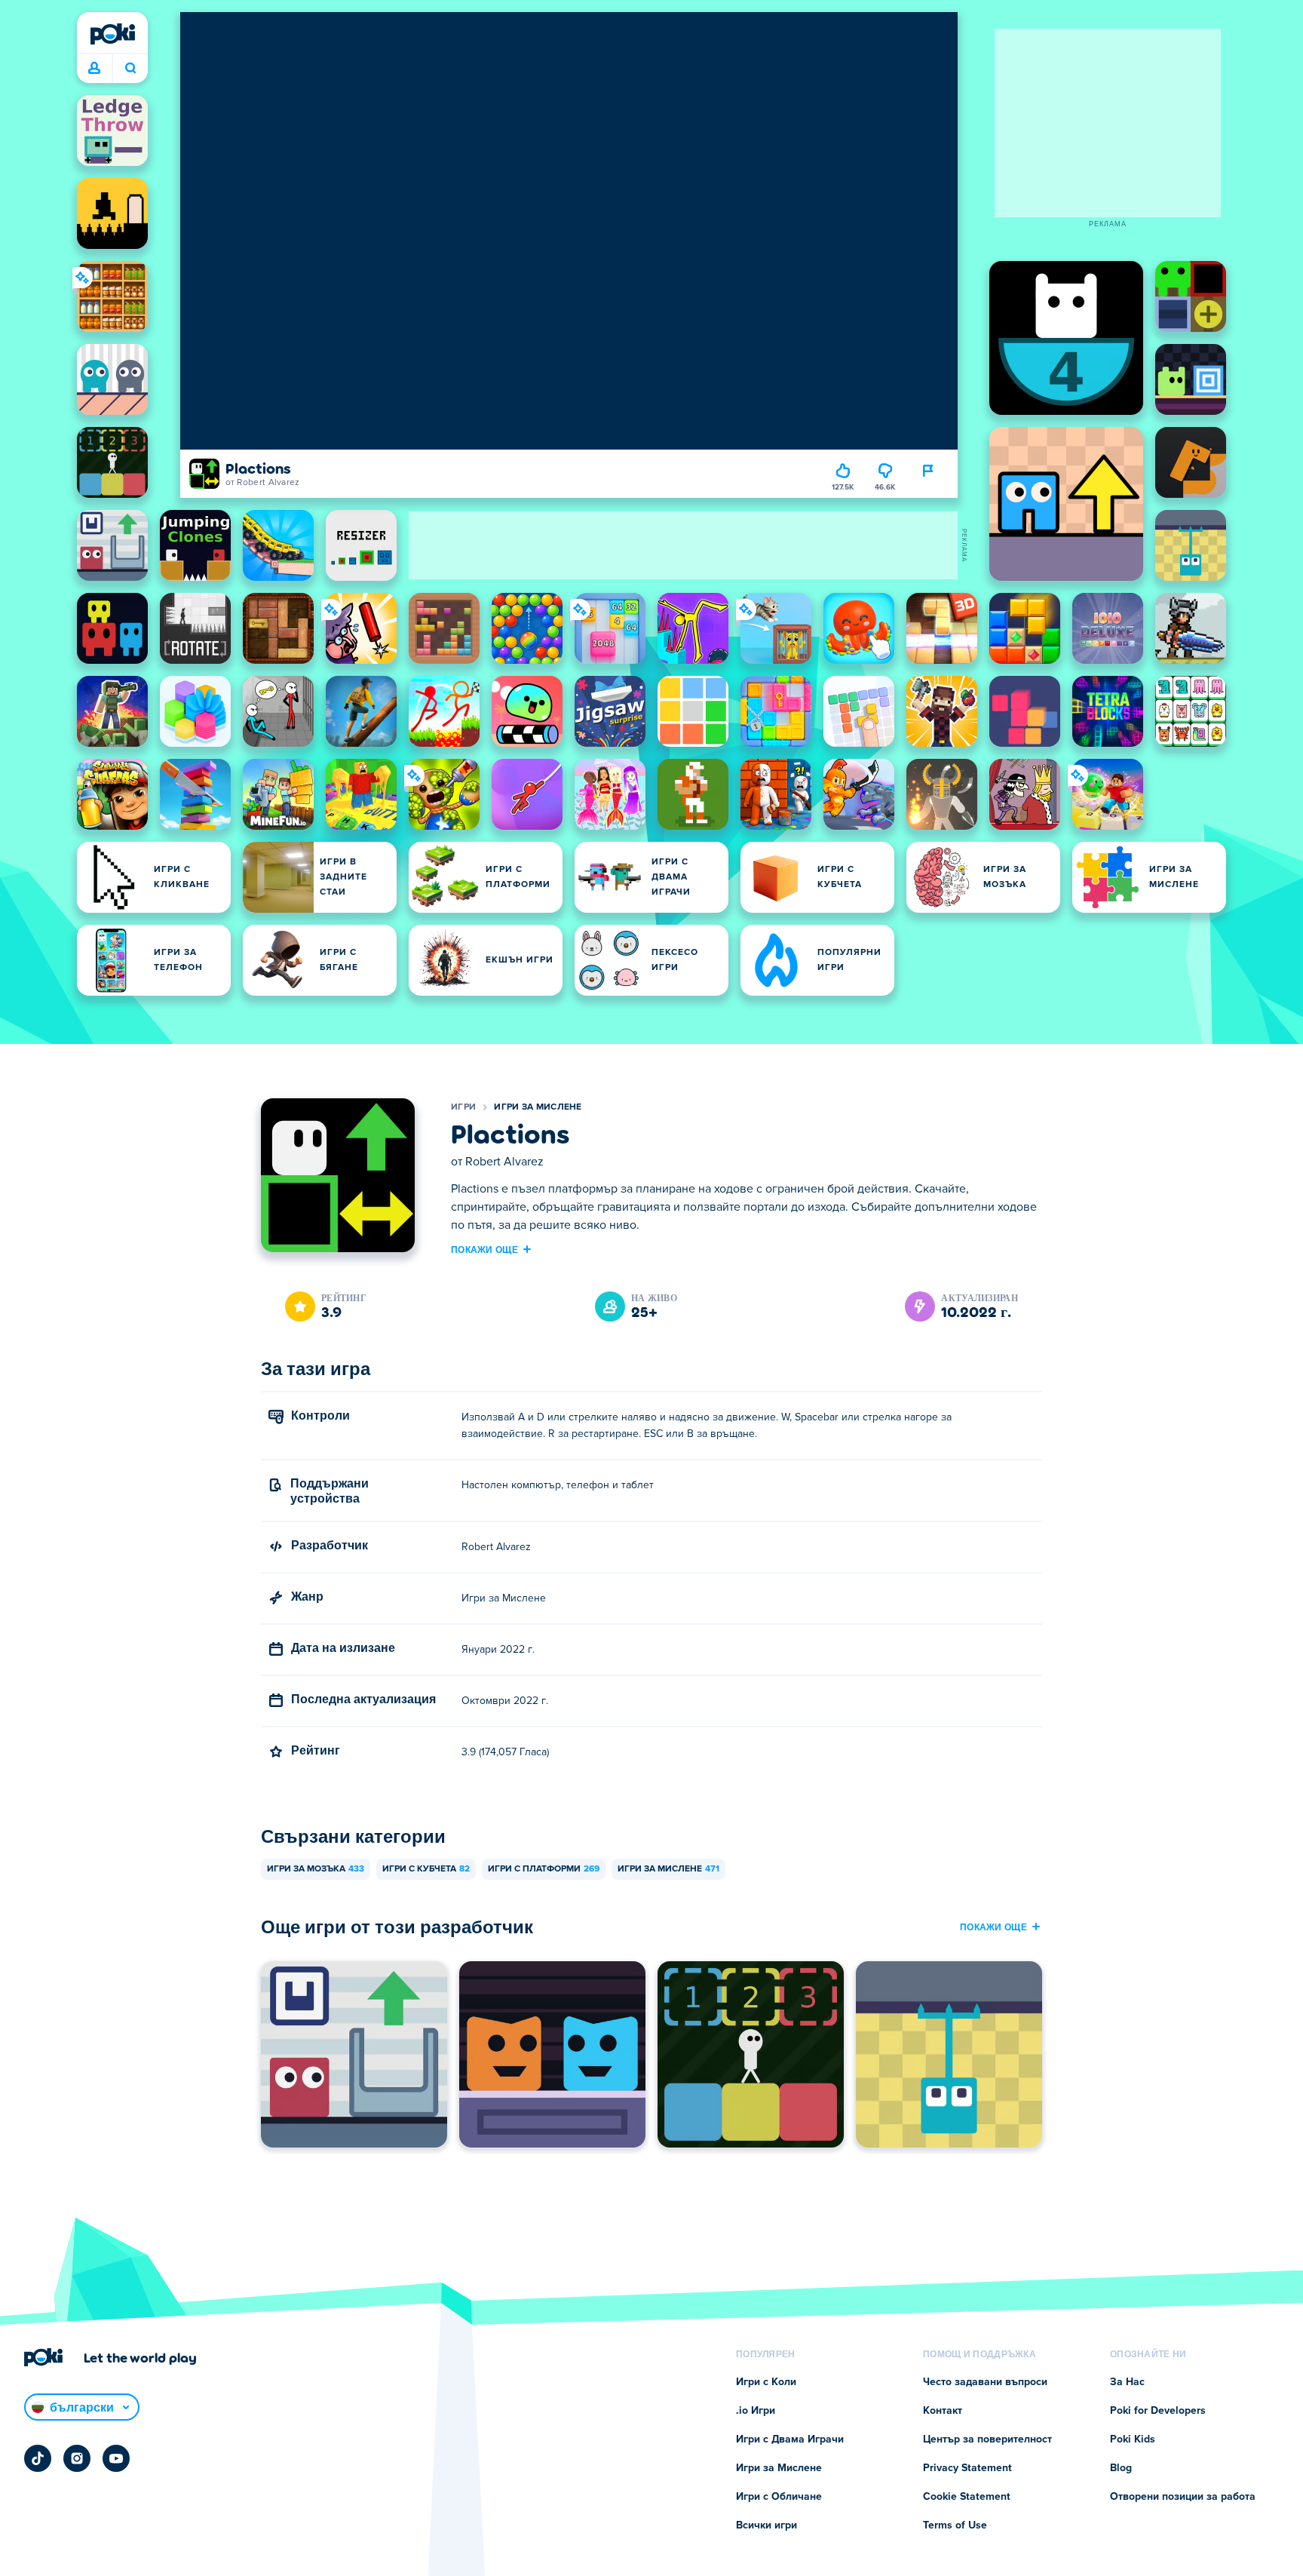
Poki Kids (1133, 2439)
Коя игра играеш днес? (130, 69)
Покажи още (484, 1249)
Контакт (943, 2411)
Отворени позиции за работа (1183, 2497)
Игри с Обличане (779, 2497)
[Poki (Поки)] (112, 34)
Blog (1121, 2468)
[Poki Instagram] (77, 2458)
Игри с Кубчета (426, 1869)
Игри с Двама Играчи (790, 2439)
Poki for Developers (1158, 2411)
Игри (463, 1107)
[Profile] (94, 69)
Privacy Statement (967, 2468)
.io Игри (756, 2411)
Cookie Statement (967, 2497)
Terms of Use (955, 2525)
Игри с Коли (766, 2382)
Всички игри (766, 2525)
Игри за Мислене (538, 1107)
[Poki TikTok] (38, 2458)
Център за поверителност (987, 2439)
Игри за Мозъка (316, 1869)
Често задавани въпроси (985, 2382)
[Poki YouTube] (116, 2458)
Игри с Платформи (544, 1869)
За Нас (1127, 2382)
